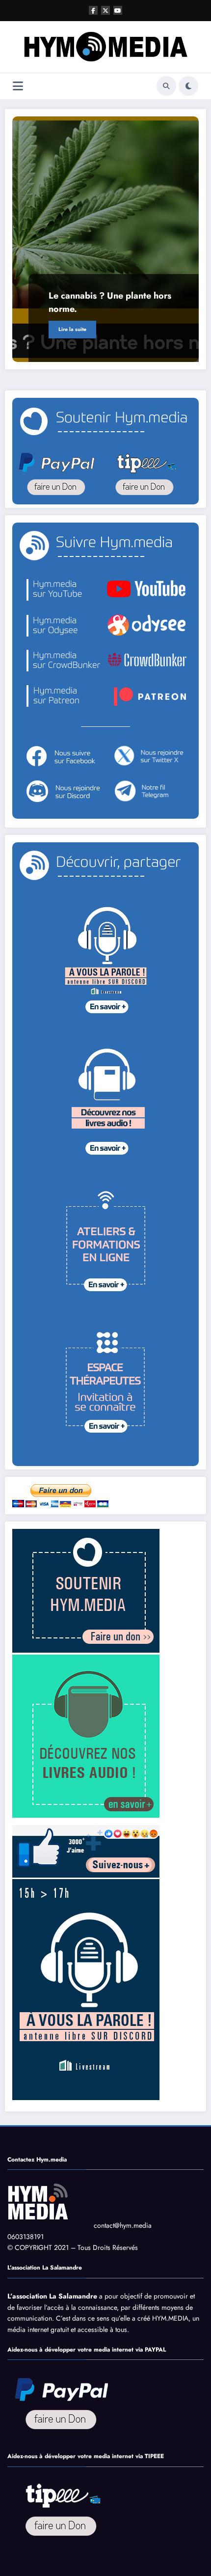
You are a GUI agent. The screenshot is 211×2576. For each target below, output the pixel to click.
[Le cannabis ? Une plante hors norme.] (105, 239)
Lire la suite (72, 329)
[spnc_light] (188, 86)
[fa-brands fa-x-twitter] (105, 10)
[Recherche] (166, 86)
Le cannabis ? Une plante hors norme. (110, 302)
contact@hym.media (123, 2225)
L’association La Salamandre (52, 2296)
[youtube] (118, 10)
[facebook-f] (93, 10)
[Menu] (18, 86)
